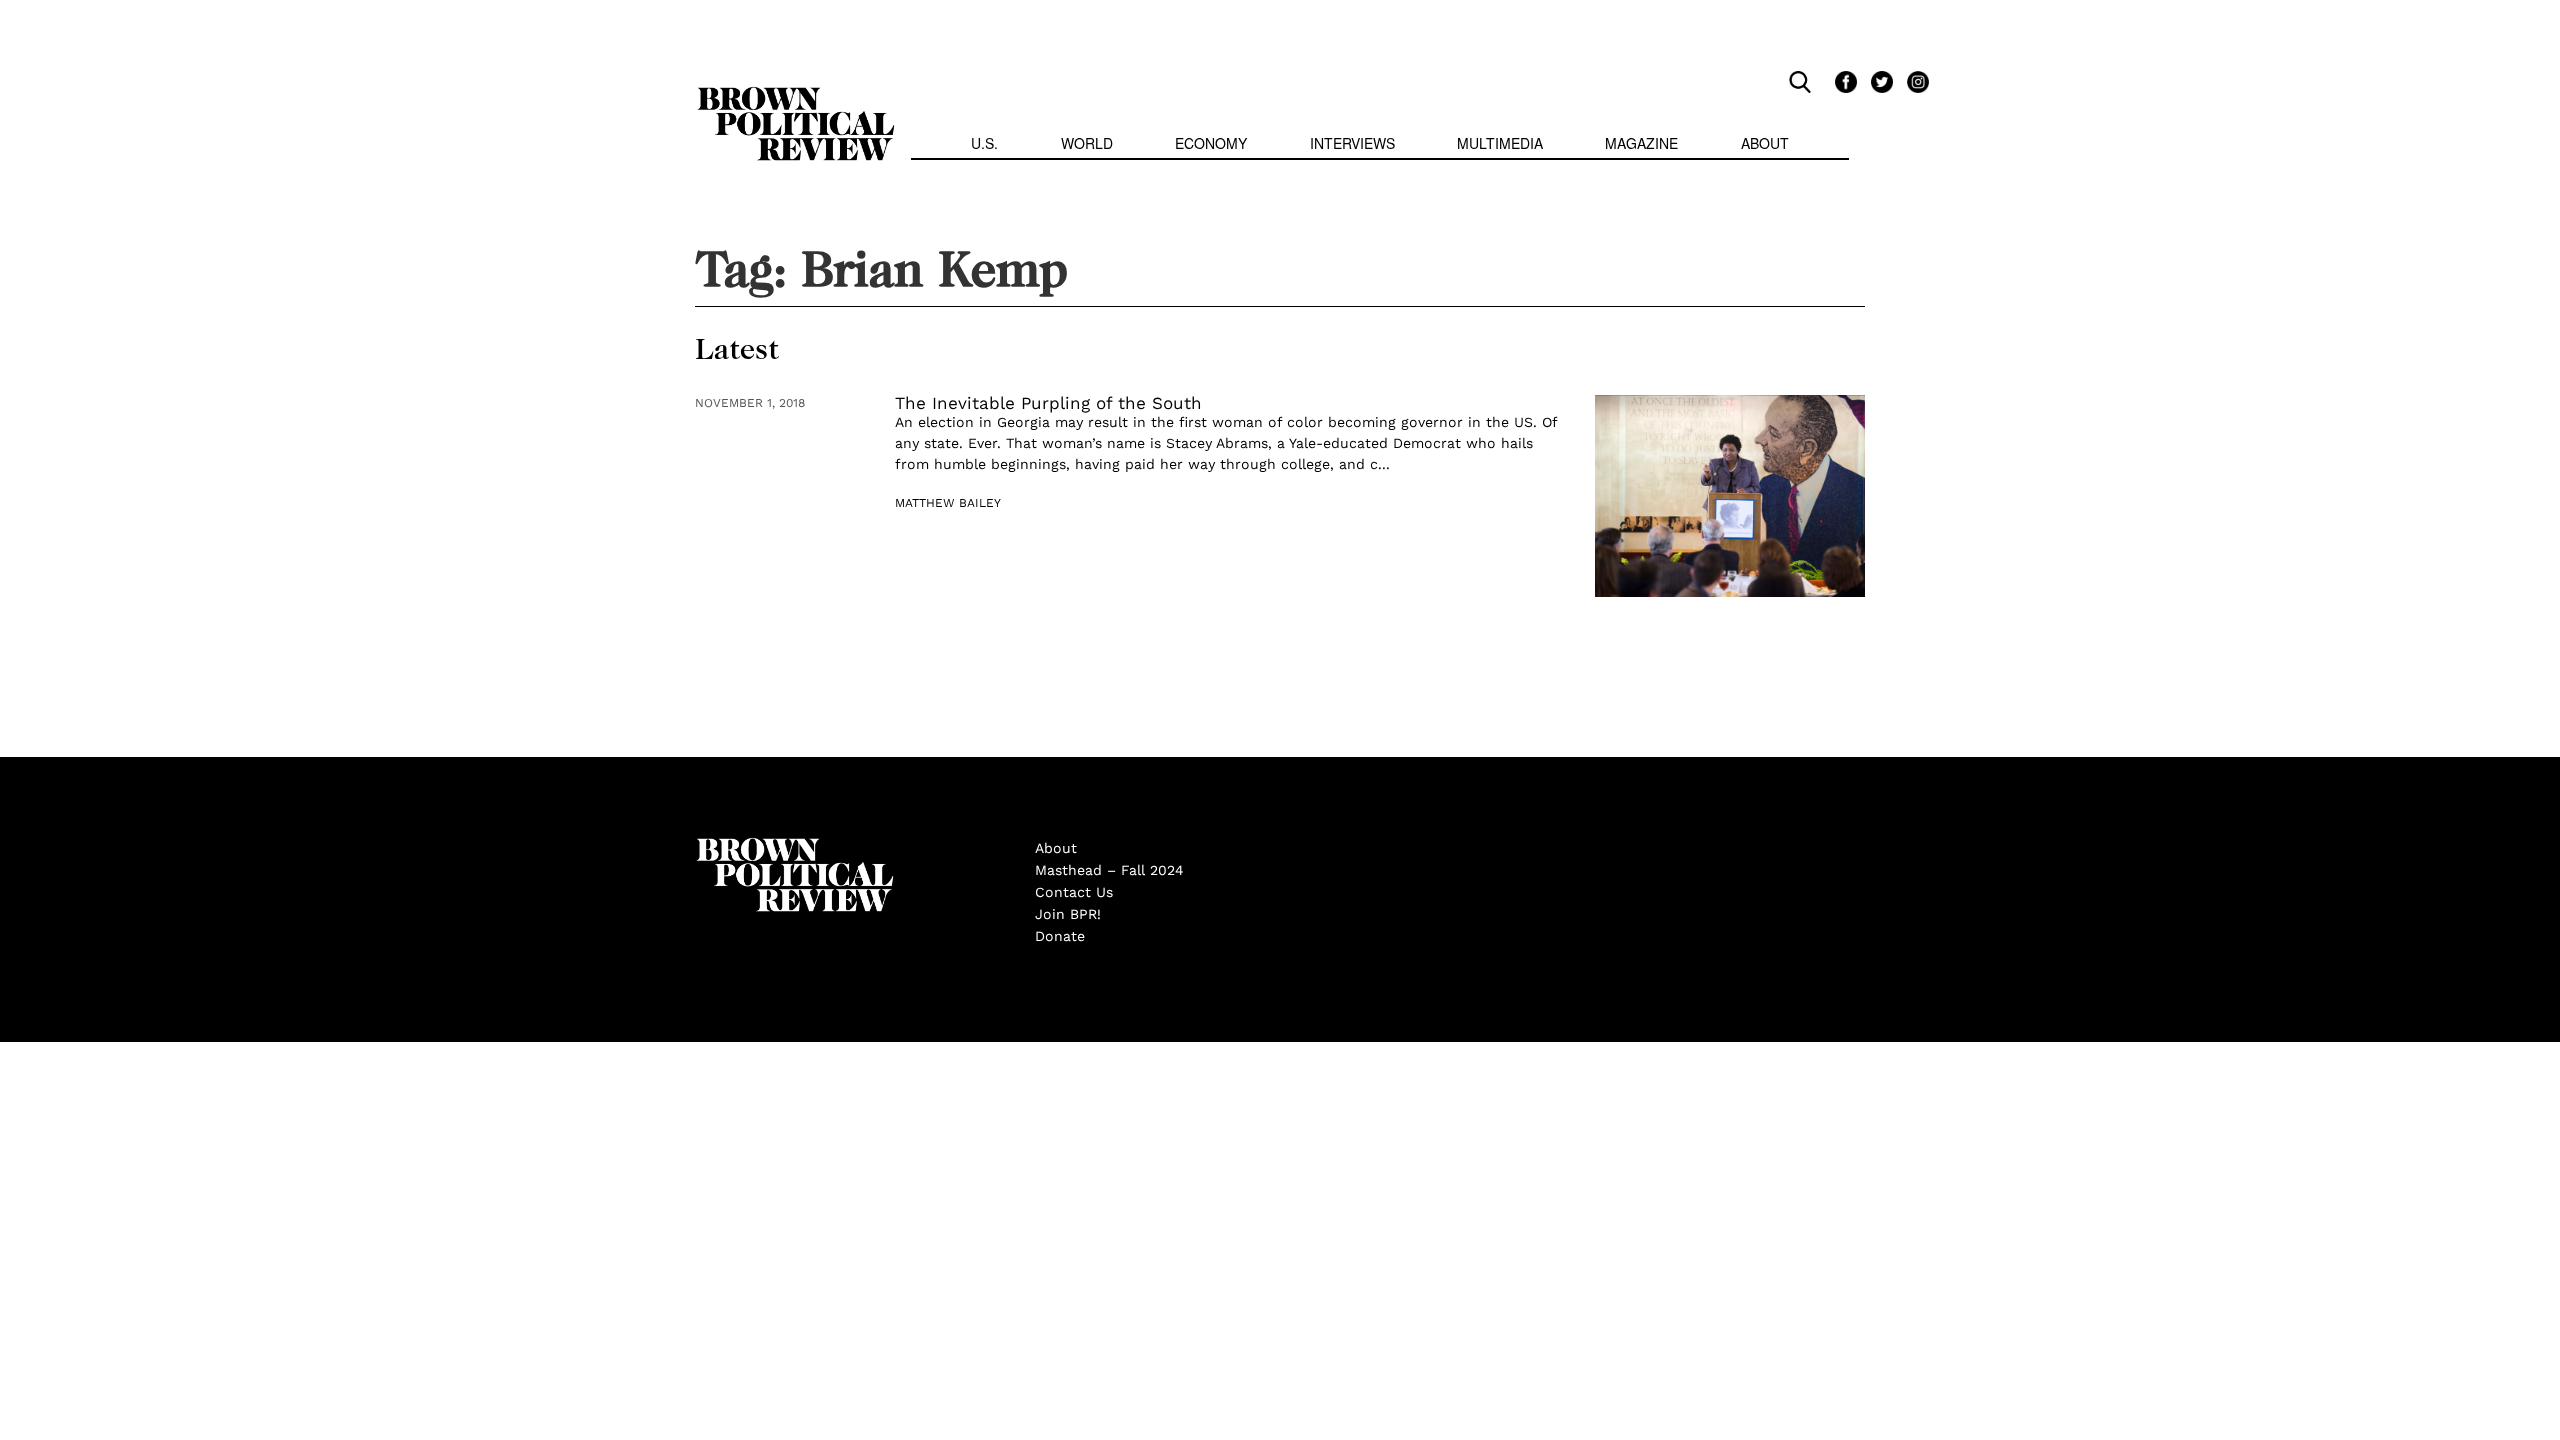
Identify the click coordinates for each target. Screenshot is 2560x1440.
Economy (1211, 143)
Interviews (1352, 143)
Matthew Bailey (948, 503)
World (1087, 143)
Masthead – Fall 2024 (1109, 870)
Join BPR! (1068, 914)
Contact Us (1074, 892)
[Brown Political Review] (796, 96)
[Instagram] (1913, 81)
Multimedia (1500, 143)
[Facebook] (1843, 81)
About (1765, 143)
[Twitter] (1879, 81)
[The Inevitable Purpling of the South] (1730, 496)
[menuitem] (984, 145)
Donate (1060, 936)
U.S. (984, 143)
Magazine (1641, 143)
